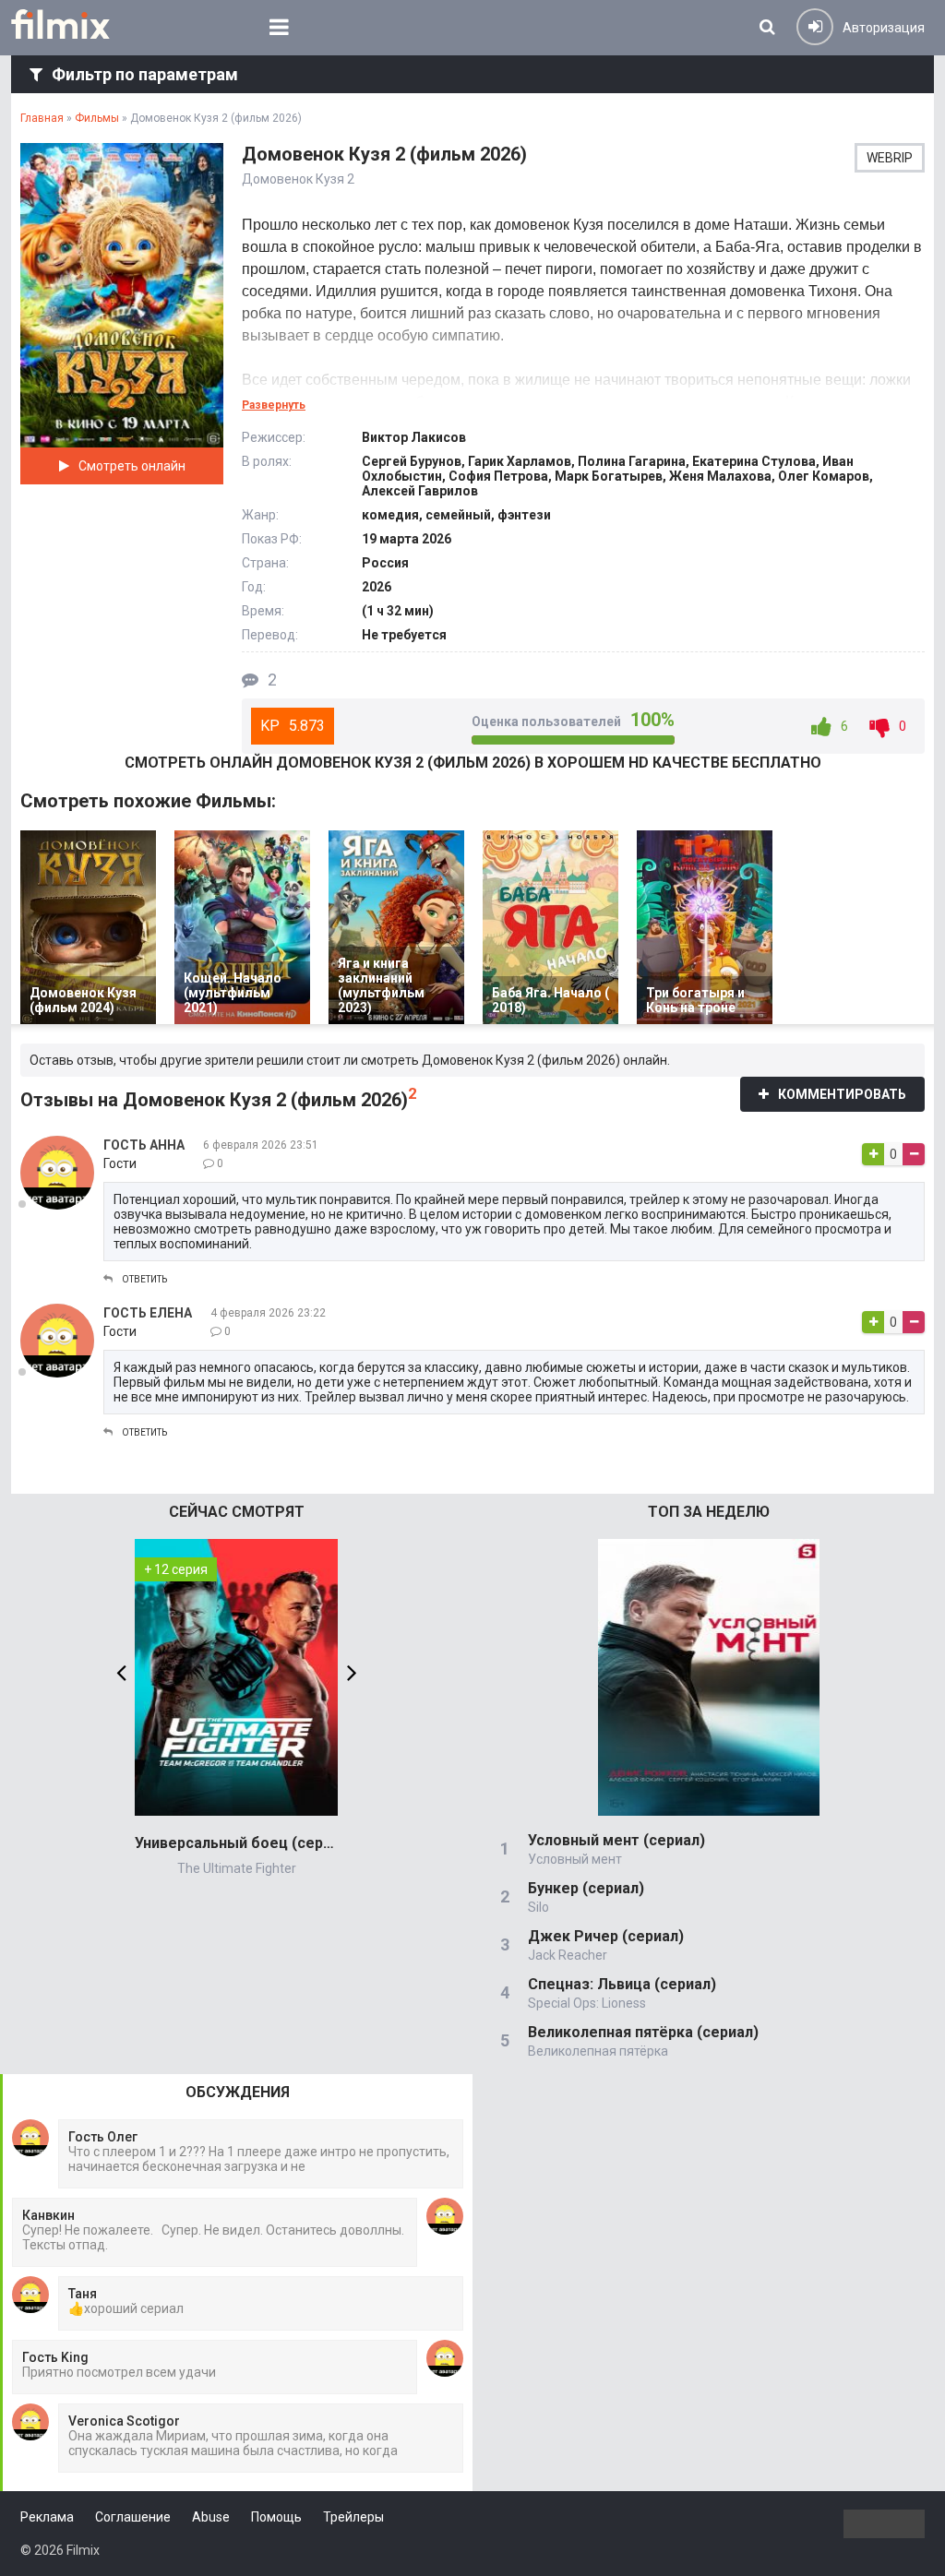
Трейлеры (353, 2517)
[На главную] (74, 24)
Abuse (211, 2517)
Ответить (144, 1279)
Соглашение (133, 2517)
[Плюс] (873, 1154)
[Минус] (914, 1154)
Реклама (47, 2517)
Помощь (276, 2517)
